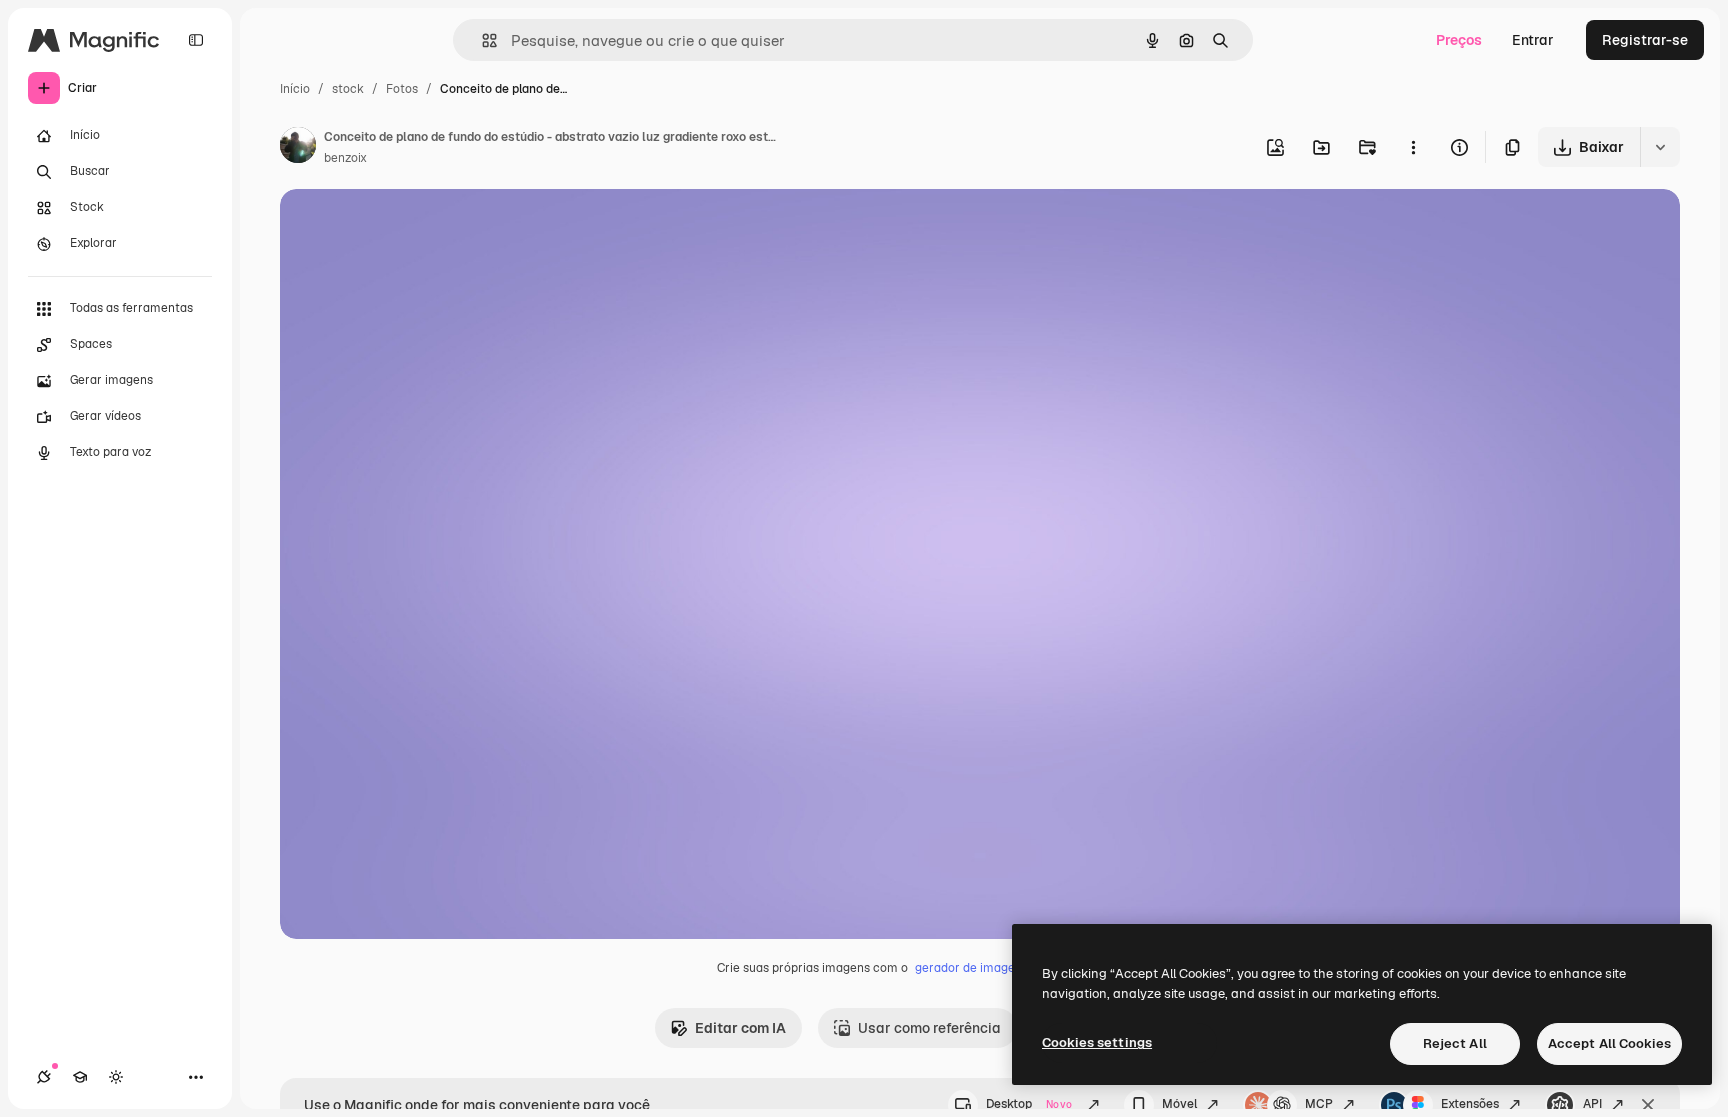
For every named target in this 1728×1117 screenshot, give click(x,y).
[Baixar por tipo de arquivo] (1660, 147)
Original (408, 227)
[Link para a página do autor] (298, 148)
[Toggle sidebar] (196, 40)
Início (295, 89)
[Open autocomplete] (481, 40)
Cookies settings (1097, 1042)
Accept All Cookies (1609, 1043)
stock (348, 89)
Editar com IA (740, 1028)
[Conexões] (44, 1077)
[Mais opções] (1413, 147)
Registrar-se (1645, 40)
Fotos (402, 89)
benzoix (345, 158)
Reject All (1455, 1043)
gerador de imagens (971, 968)
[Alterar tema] (116, 1077)
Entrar (1533, 40)
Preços (1459, 40)
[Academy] (80, 1077)
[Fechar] (1648, 1105)
